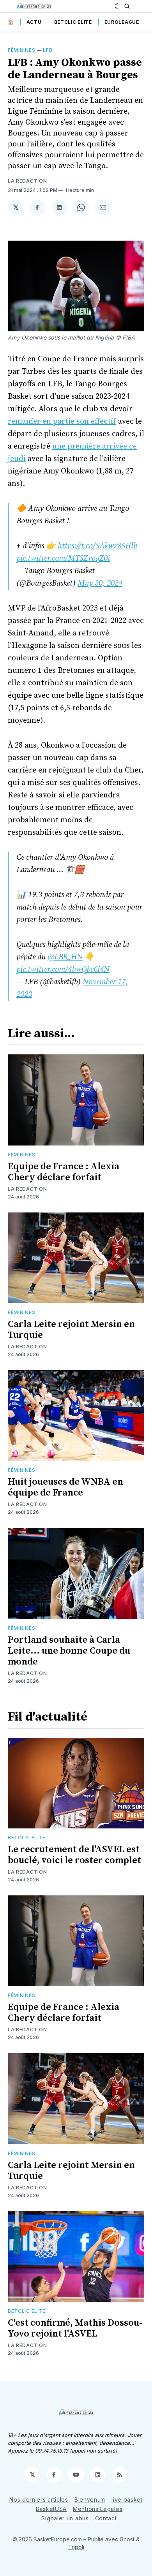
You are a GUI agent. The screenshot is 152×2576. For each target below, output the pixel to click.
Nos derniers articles (39, 2499)
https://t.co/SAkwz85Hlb (97, 546)
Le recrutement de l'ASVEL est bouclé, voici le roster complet (74, 1855)
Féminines (21, 50)
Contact (106, 2518)
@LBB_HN (65, 957)
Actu (34, 22)
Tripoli (76, 2547)
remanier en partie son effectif (62, 421)
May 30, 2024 (100, 583)
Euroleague (122, 22)
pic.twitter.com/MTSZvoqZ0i (63, 559)
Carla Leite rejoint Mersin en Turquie (71, 1330)
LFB (48, 50)
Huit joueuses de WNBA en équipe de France (65, 1487)
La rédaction (27, 181)
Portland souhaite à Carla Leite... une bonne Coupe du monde (69, 1651)
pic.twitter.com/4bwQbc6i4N (63, 970)
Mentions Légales (98, 2509)
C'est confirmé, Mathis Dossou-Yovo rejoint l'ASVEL (75, 2328)
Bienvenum (90, 2499)
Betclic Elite (73, 22)
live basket (127, 2499)
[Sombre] (118, 6)
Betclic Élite (27, 1838)
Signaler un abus (65, 2518)
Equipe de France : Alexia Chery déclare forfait (64, 1172)
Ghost (127, 2539)
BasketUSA (51, 2509)
